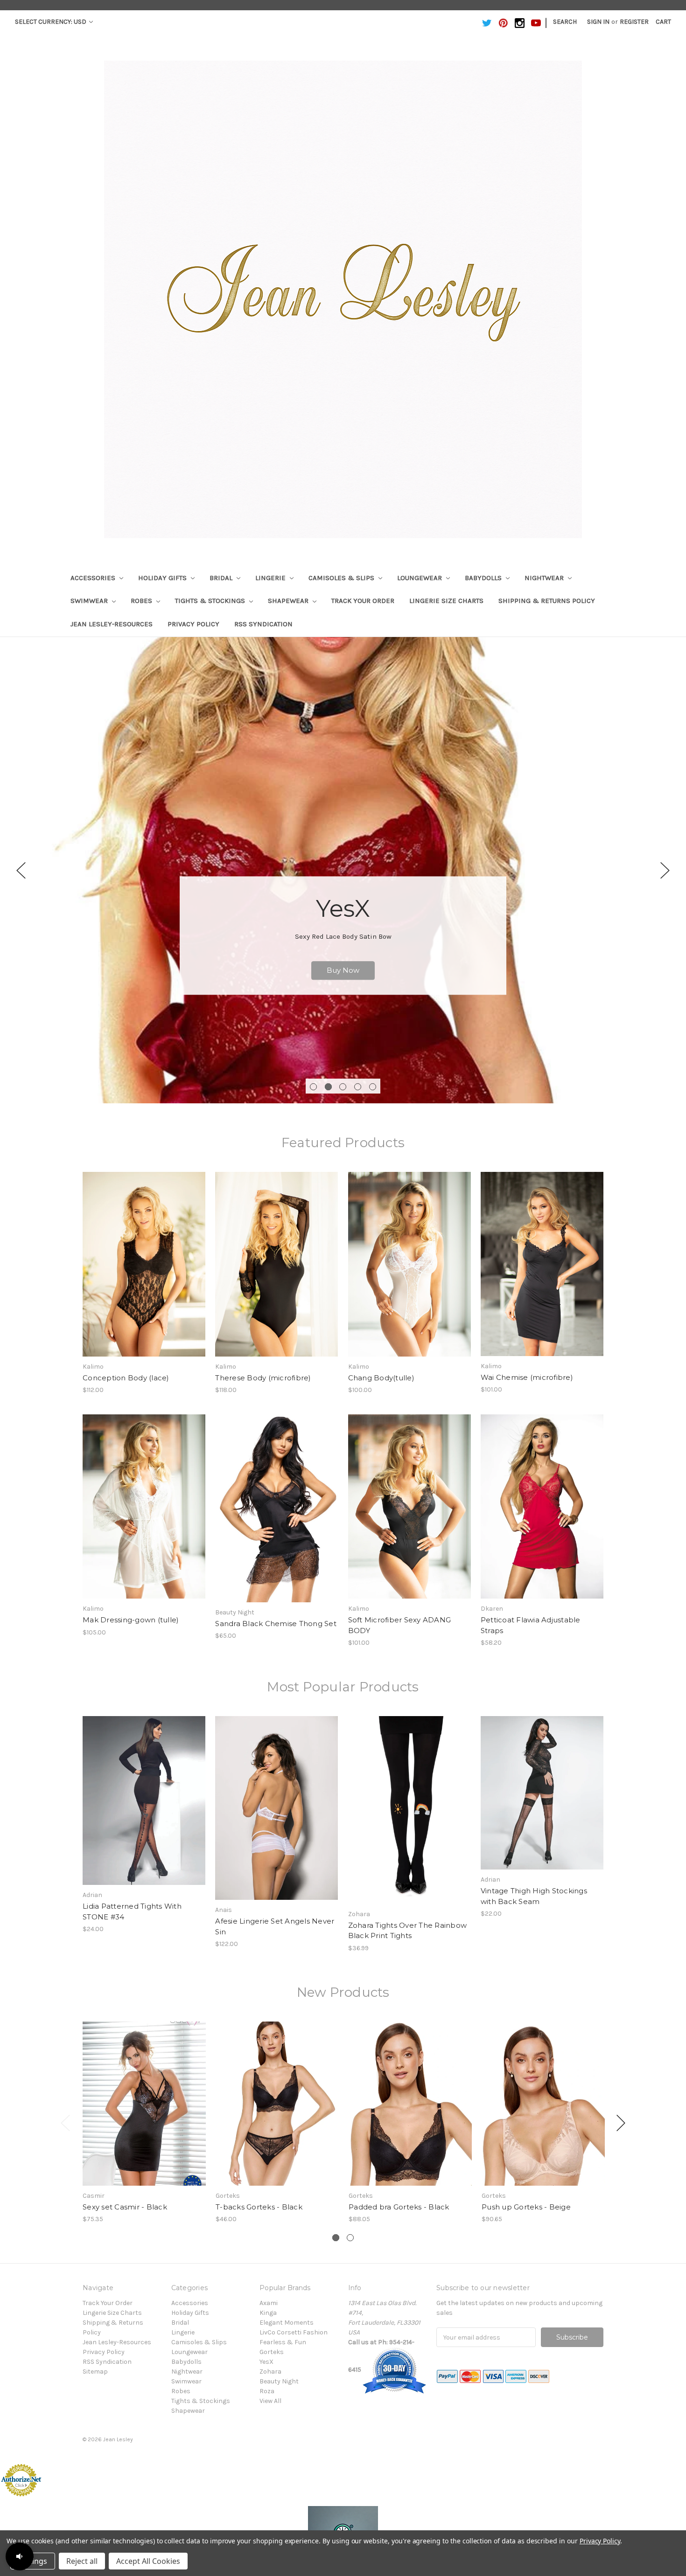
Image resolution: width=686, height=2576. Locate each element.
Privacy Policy (193, 624)
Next (665, 870)
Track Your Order (363, 601)
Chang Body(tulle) (381, 1378)
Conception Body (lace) (126, 1378)
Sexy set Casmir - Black (125, 2207)
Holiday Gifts (163, 578)
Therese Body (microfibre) (263, 1378)
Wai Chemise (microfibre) (527, 1377)
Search (565, 22)
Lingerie (271, 578)
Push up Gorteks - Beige (526, 2207)
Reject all (82, 2561)
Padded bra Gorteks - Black (399, 2207)
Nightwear (545, 578)
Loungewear (420, 578)
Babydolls (484, 578)
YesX (266, 2362)
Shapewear (289, 601)
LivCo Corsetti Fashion (294, 2332)
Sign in (598, 22)
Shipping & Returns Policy (547, 601)
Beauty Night (279, 2381)
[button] (20, 2556)
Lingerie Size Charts (446, 601)
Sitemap (95, 2372)
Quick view (144, 1256)
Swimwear (90, 601)
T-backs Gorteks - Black (259, 2207)
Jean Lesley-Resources (112, 624)
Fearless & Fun (283, 2342)
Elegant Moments (287, 2323)
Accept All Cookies (148, 2561)
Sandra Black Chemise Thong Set (276, 1624)
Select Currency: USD (51, 22)
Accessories (94, 578)
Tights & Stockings (211, 601)
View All (270, 2401)
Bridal (222, 578)
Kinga (268, 2313)
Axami (269, 2303)
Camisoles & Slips (342, 578)
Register (634, 22)
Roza (267, 2391)
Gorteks (272, 2352)
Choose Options (144, 1272)
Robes (142, 601)
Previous (21, 870)
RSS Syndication (263, 624)
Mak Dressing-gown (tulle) (131, 1620)
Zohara (270, 2372)
